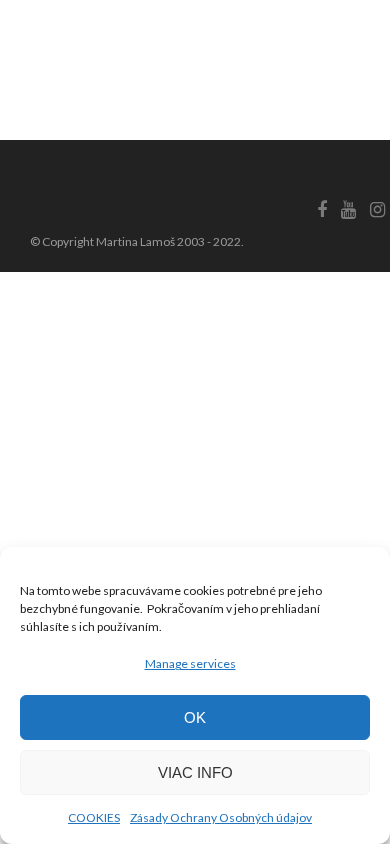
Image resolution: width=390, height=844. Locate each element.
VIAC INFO (195, 772)
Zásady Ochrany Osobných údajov (221, 817)
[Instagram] (377, 210)
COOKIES (94, 817)
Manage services (190, 663)
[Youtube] (348, 210)
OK (195, 717)
